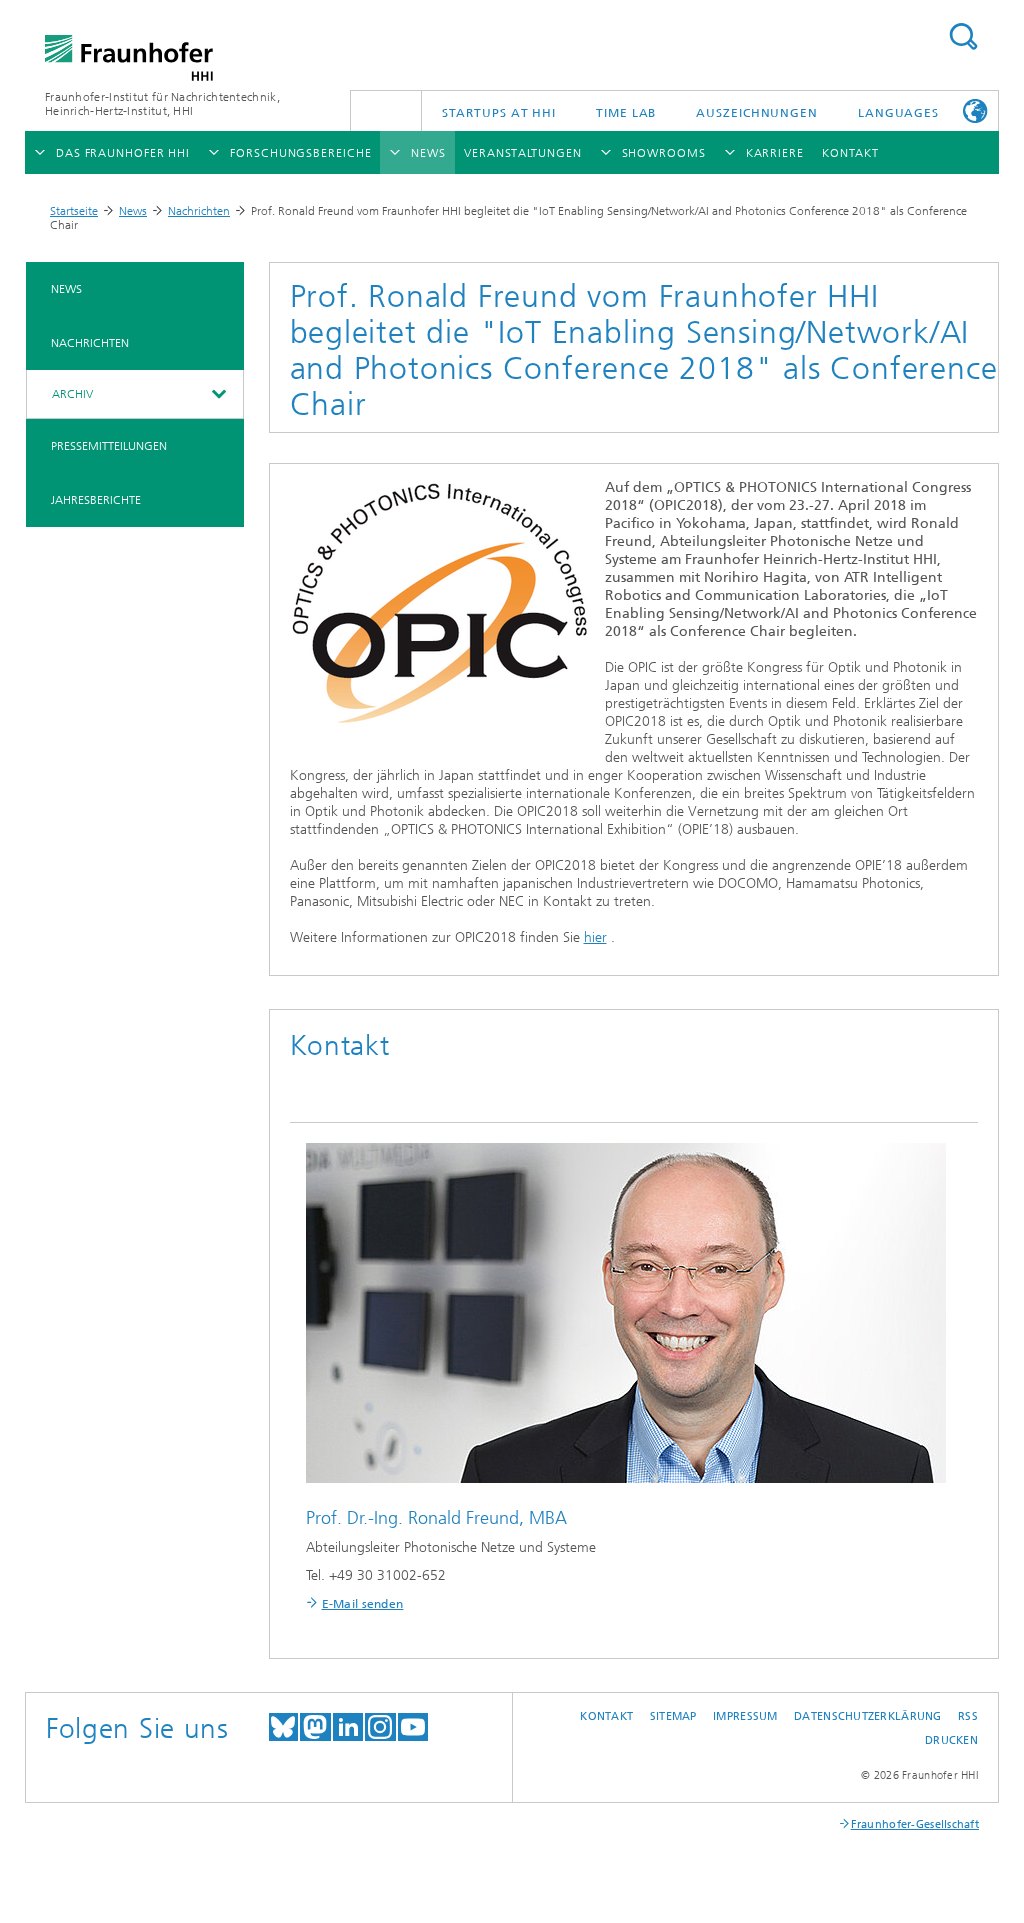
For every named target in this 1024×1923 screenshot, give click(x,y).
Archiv (72, 394)
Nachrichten (199, 211)
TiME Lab (626, 113)
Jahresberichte (96, 500)
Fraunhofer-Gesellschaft (915, 1824)
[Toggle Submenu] (218, 394)
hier (595, 937)
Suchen (963, 36)
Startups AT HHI (499, 113)
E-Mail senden (363, 1604)
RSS (968, 1716)
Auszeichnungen (757, 113)
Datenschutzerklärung (868, 1716)
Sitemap (673, 1716)
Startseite (74, 211)
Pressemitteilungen (109, 446)
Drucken (951, 1740)
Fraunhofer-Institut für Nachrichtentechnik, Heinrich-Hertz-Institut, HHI (162, 104)
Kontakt (606, 1716)
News (133, 211)
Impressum (745, 1716)
